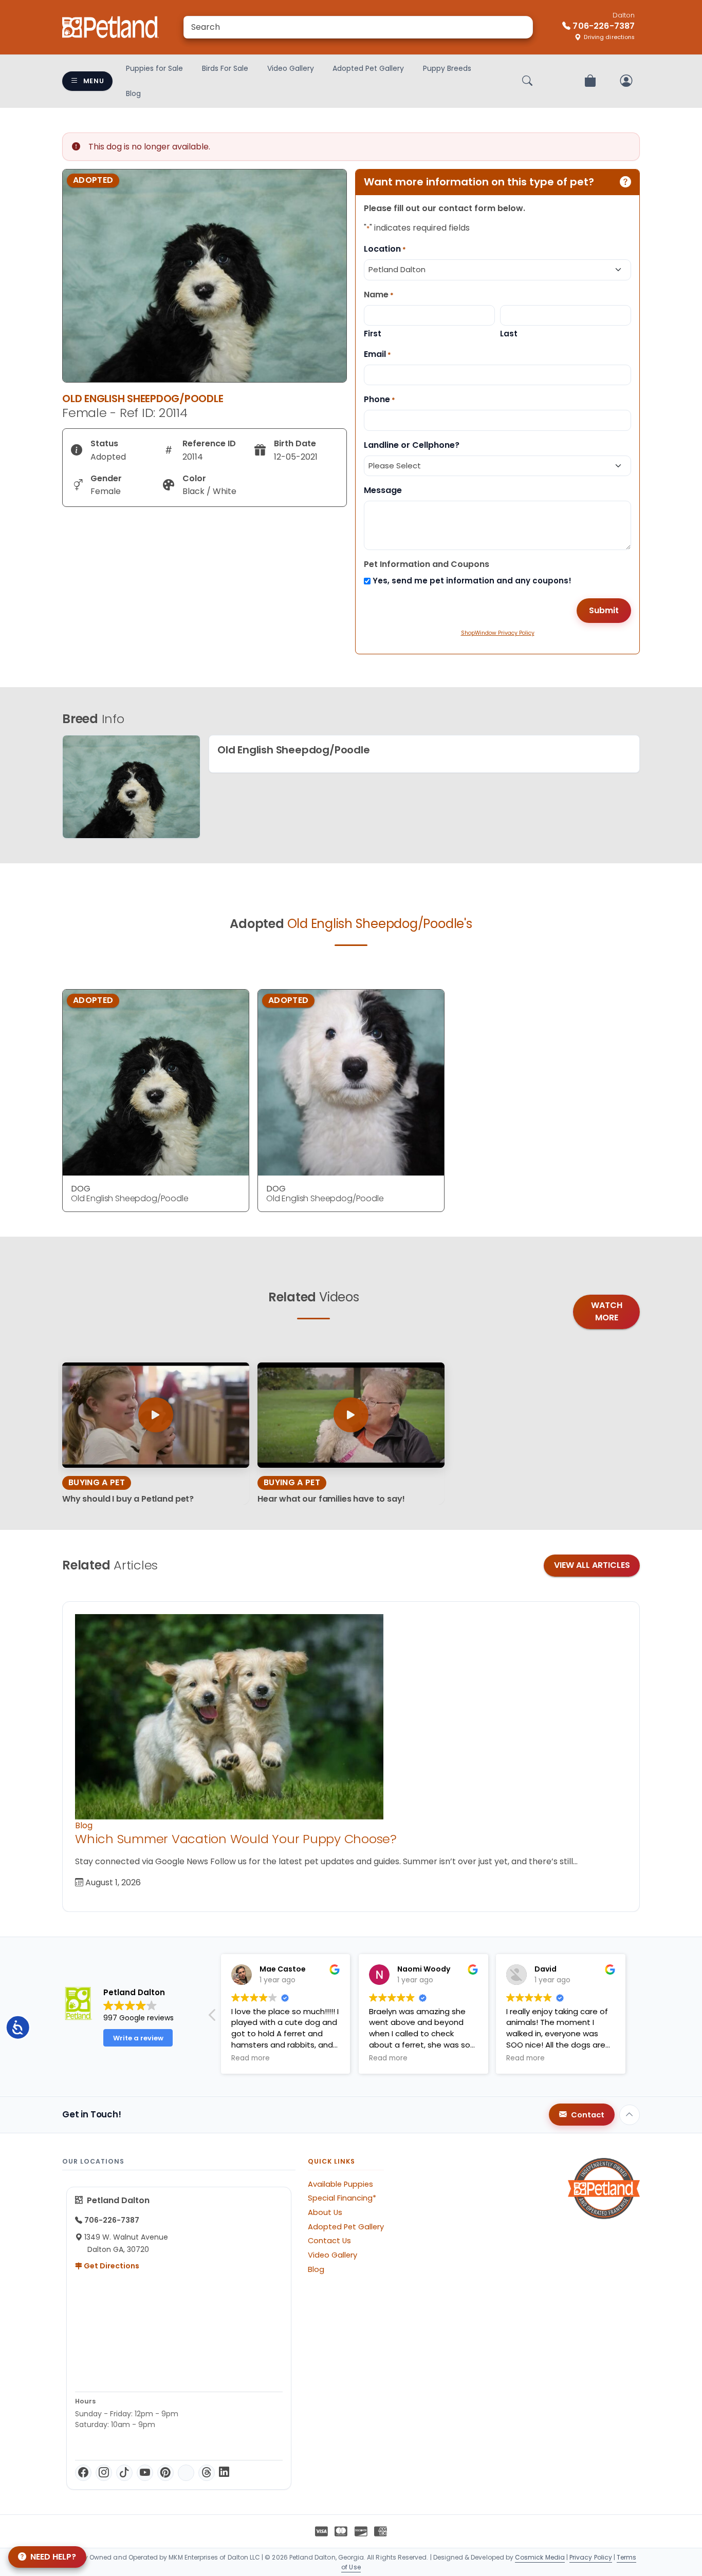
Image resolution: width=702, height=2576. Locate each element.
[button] (634, 2018)
